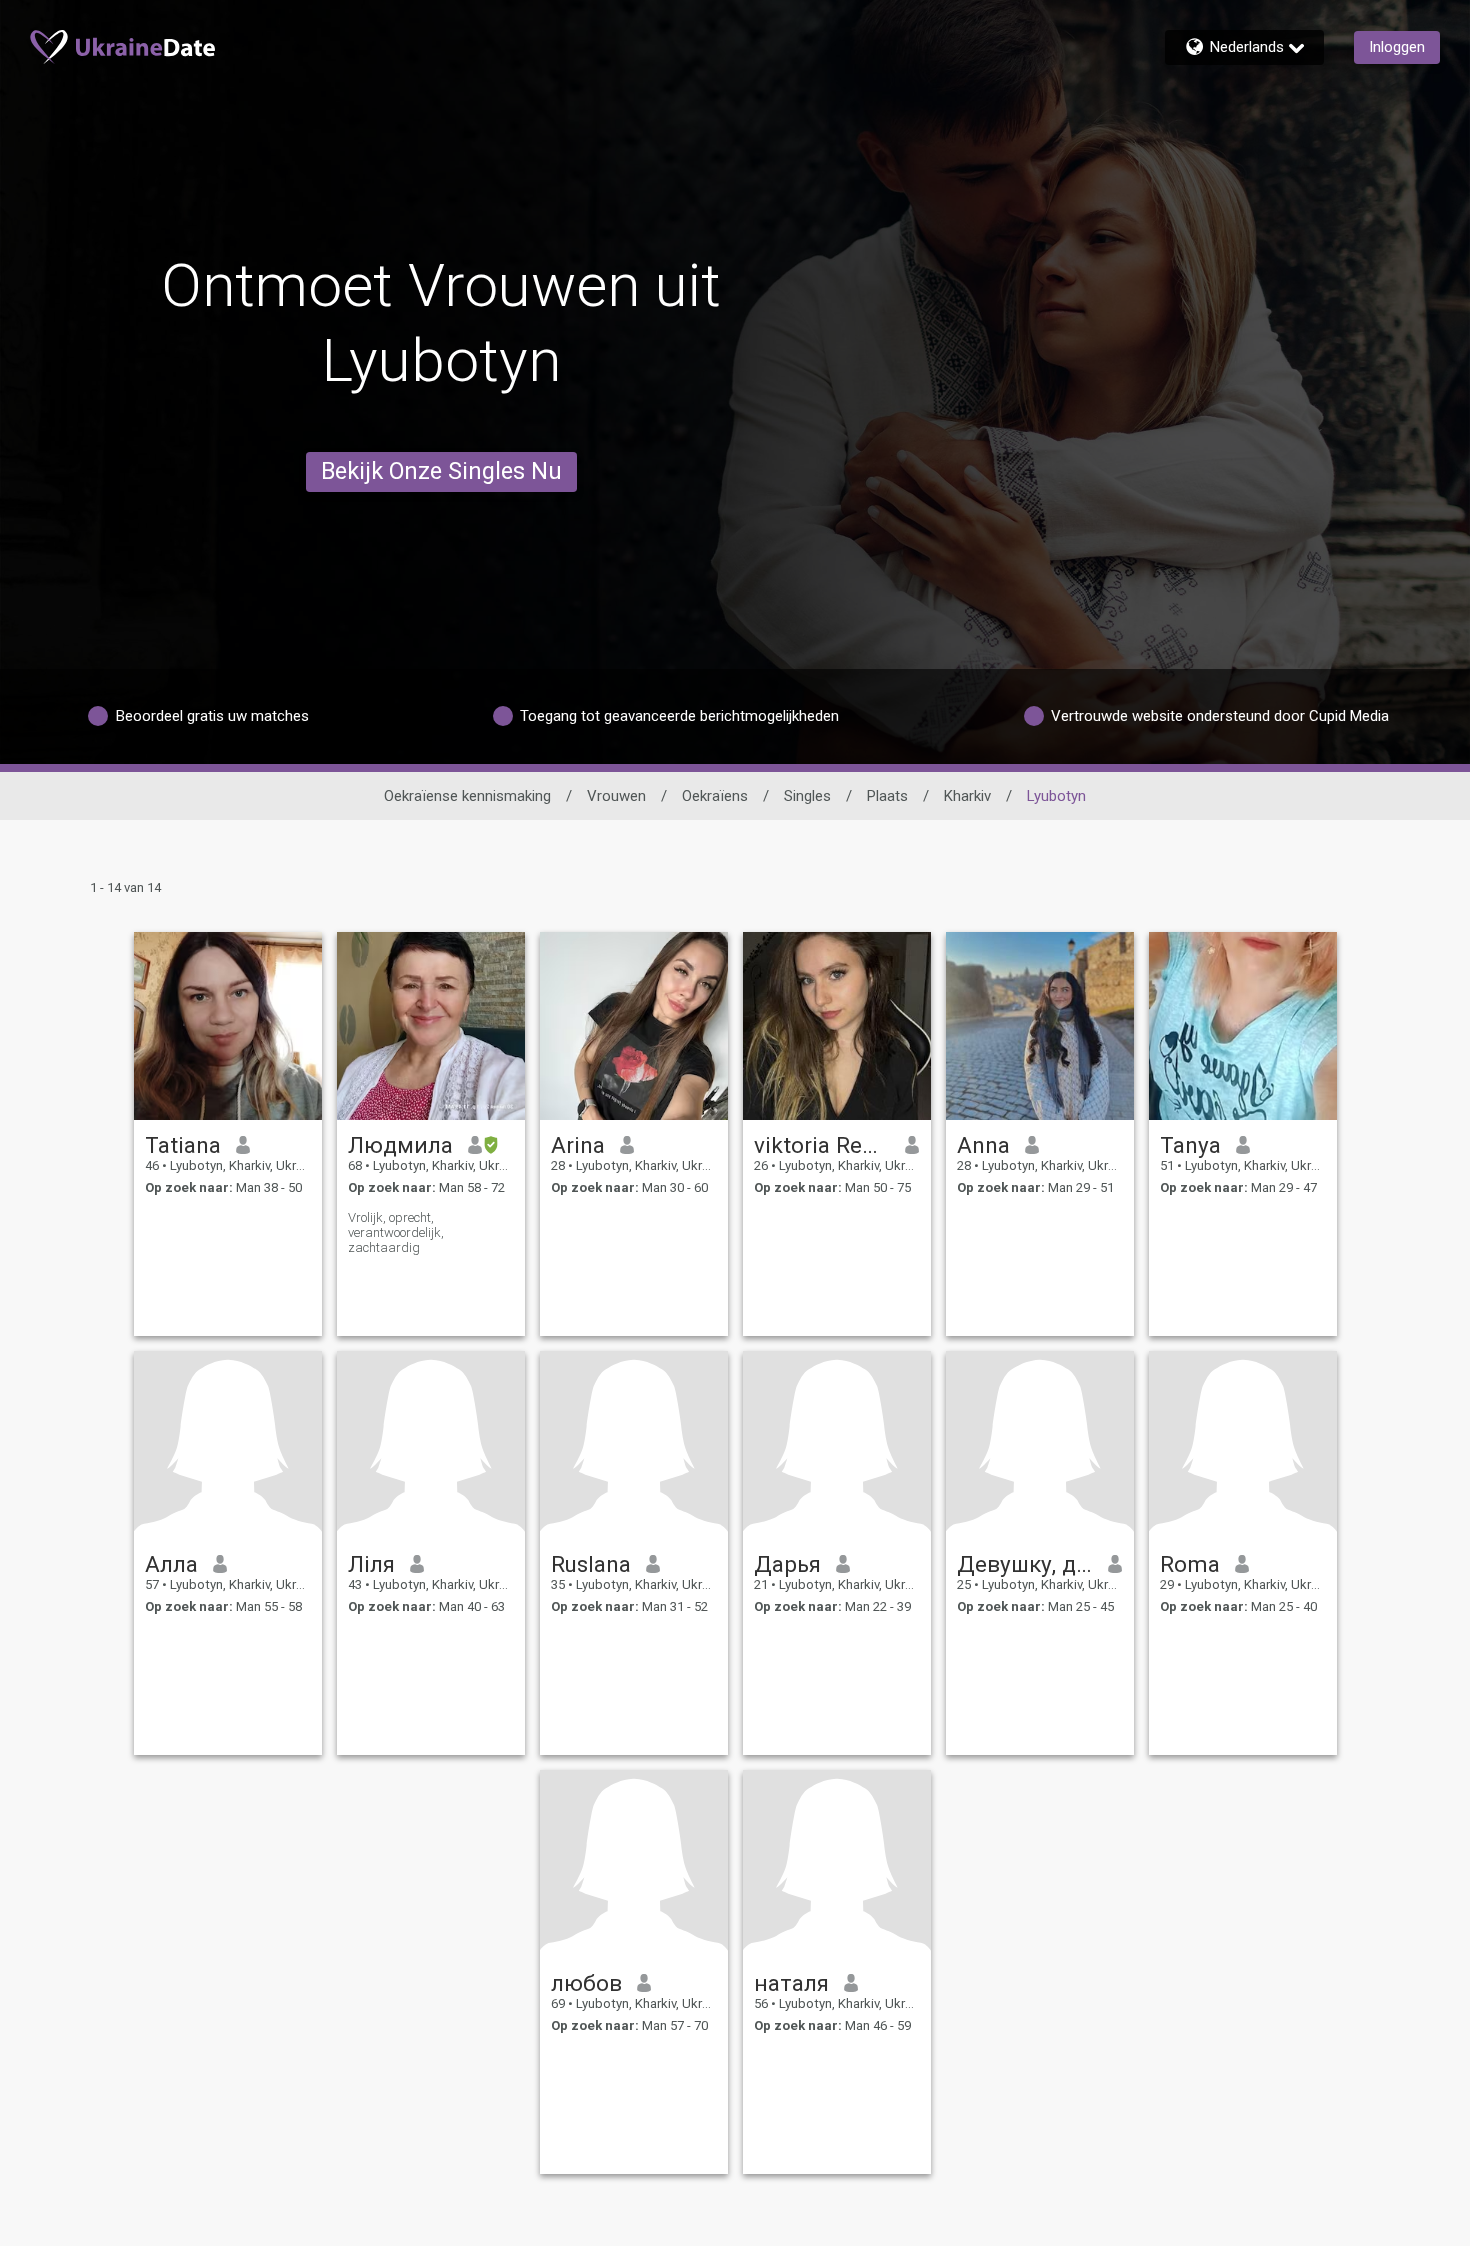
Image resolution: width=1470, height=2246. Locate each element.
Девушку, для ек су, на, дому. (1025, 1564)
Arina (578, 1145)
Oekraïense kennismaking (467, 796)
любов (586, 1983)
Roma (1190, 1564)
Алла (171, 1564)
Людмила (400, 1145)
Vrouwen (616, 796)
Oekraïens (715, 796)
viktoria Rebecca (822, 1145)
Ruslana (591, 1564)
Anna (983, 1145)
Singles (807, 796)
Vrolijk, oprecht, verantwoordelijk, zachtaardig (396, 1232)
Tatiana (183, 1145)
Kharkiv (967, 796)
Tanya (1190, 1145)
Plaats (887, 796)
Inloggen (1397, 47)
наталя (791, 1983)
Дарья (787, 1564)
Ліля (371, 1564)
